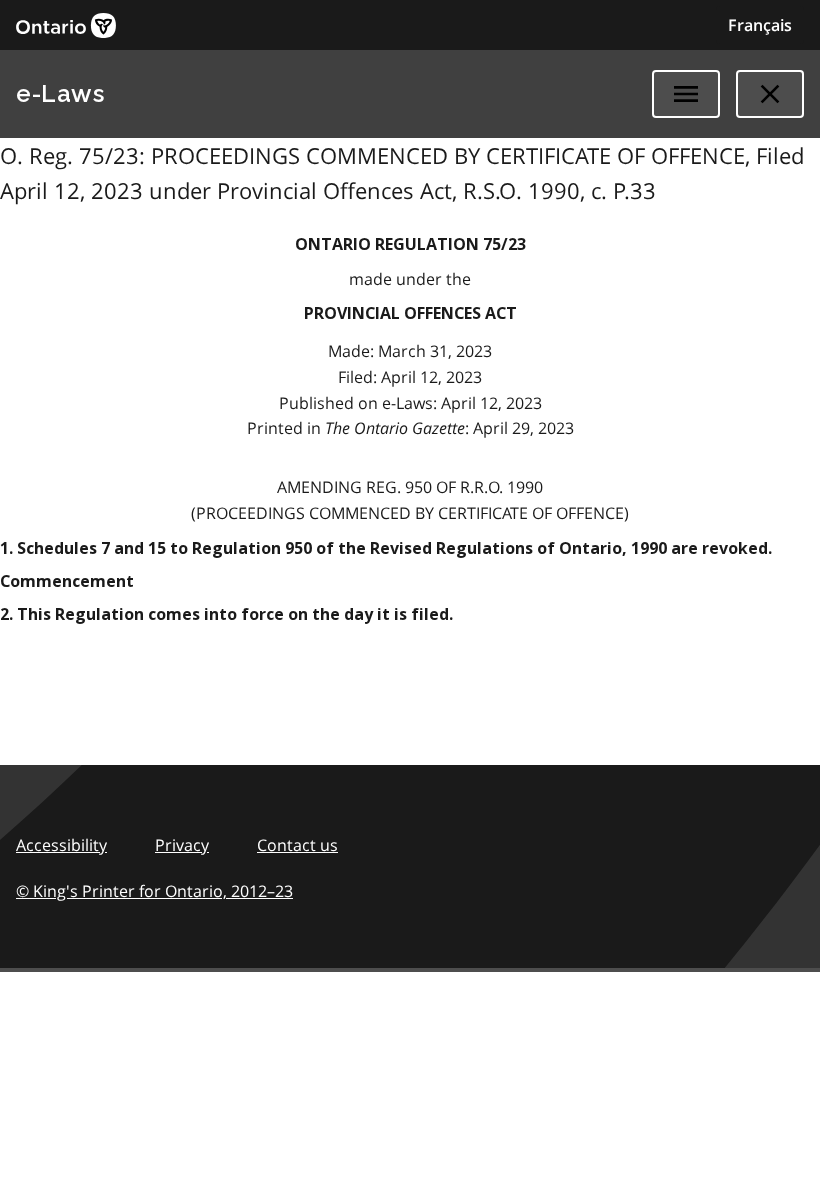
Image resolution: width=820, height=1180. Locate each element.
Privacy (182, 845)
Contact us (297, 845)
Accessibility (61, 845)
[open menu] (686, 94)
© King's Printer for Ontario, (154, 891)
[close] (770, 94)
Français (760, 25)
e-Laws (60, 93)
